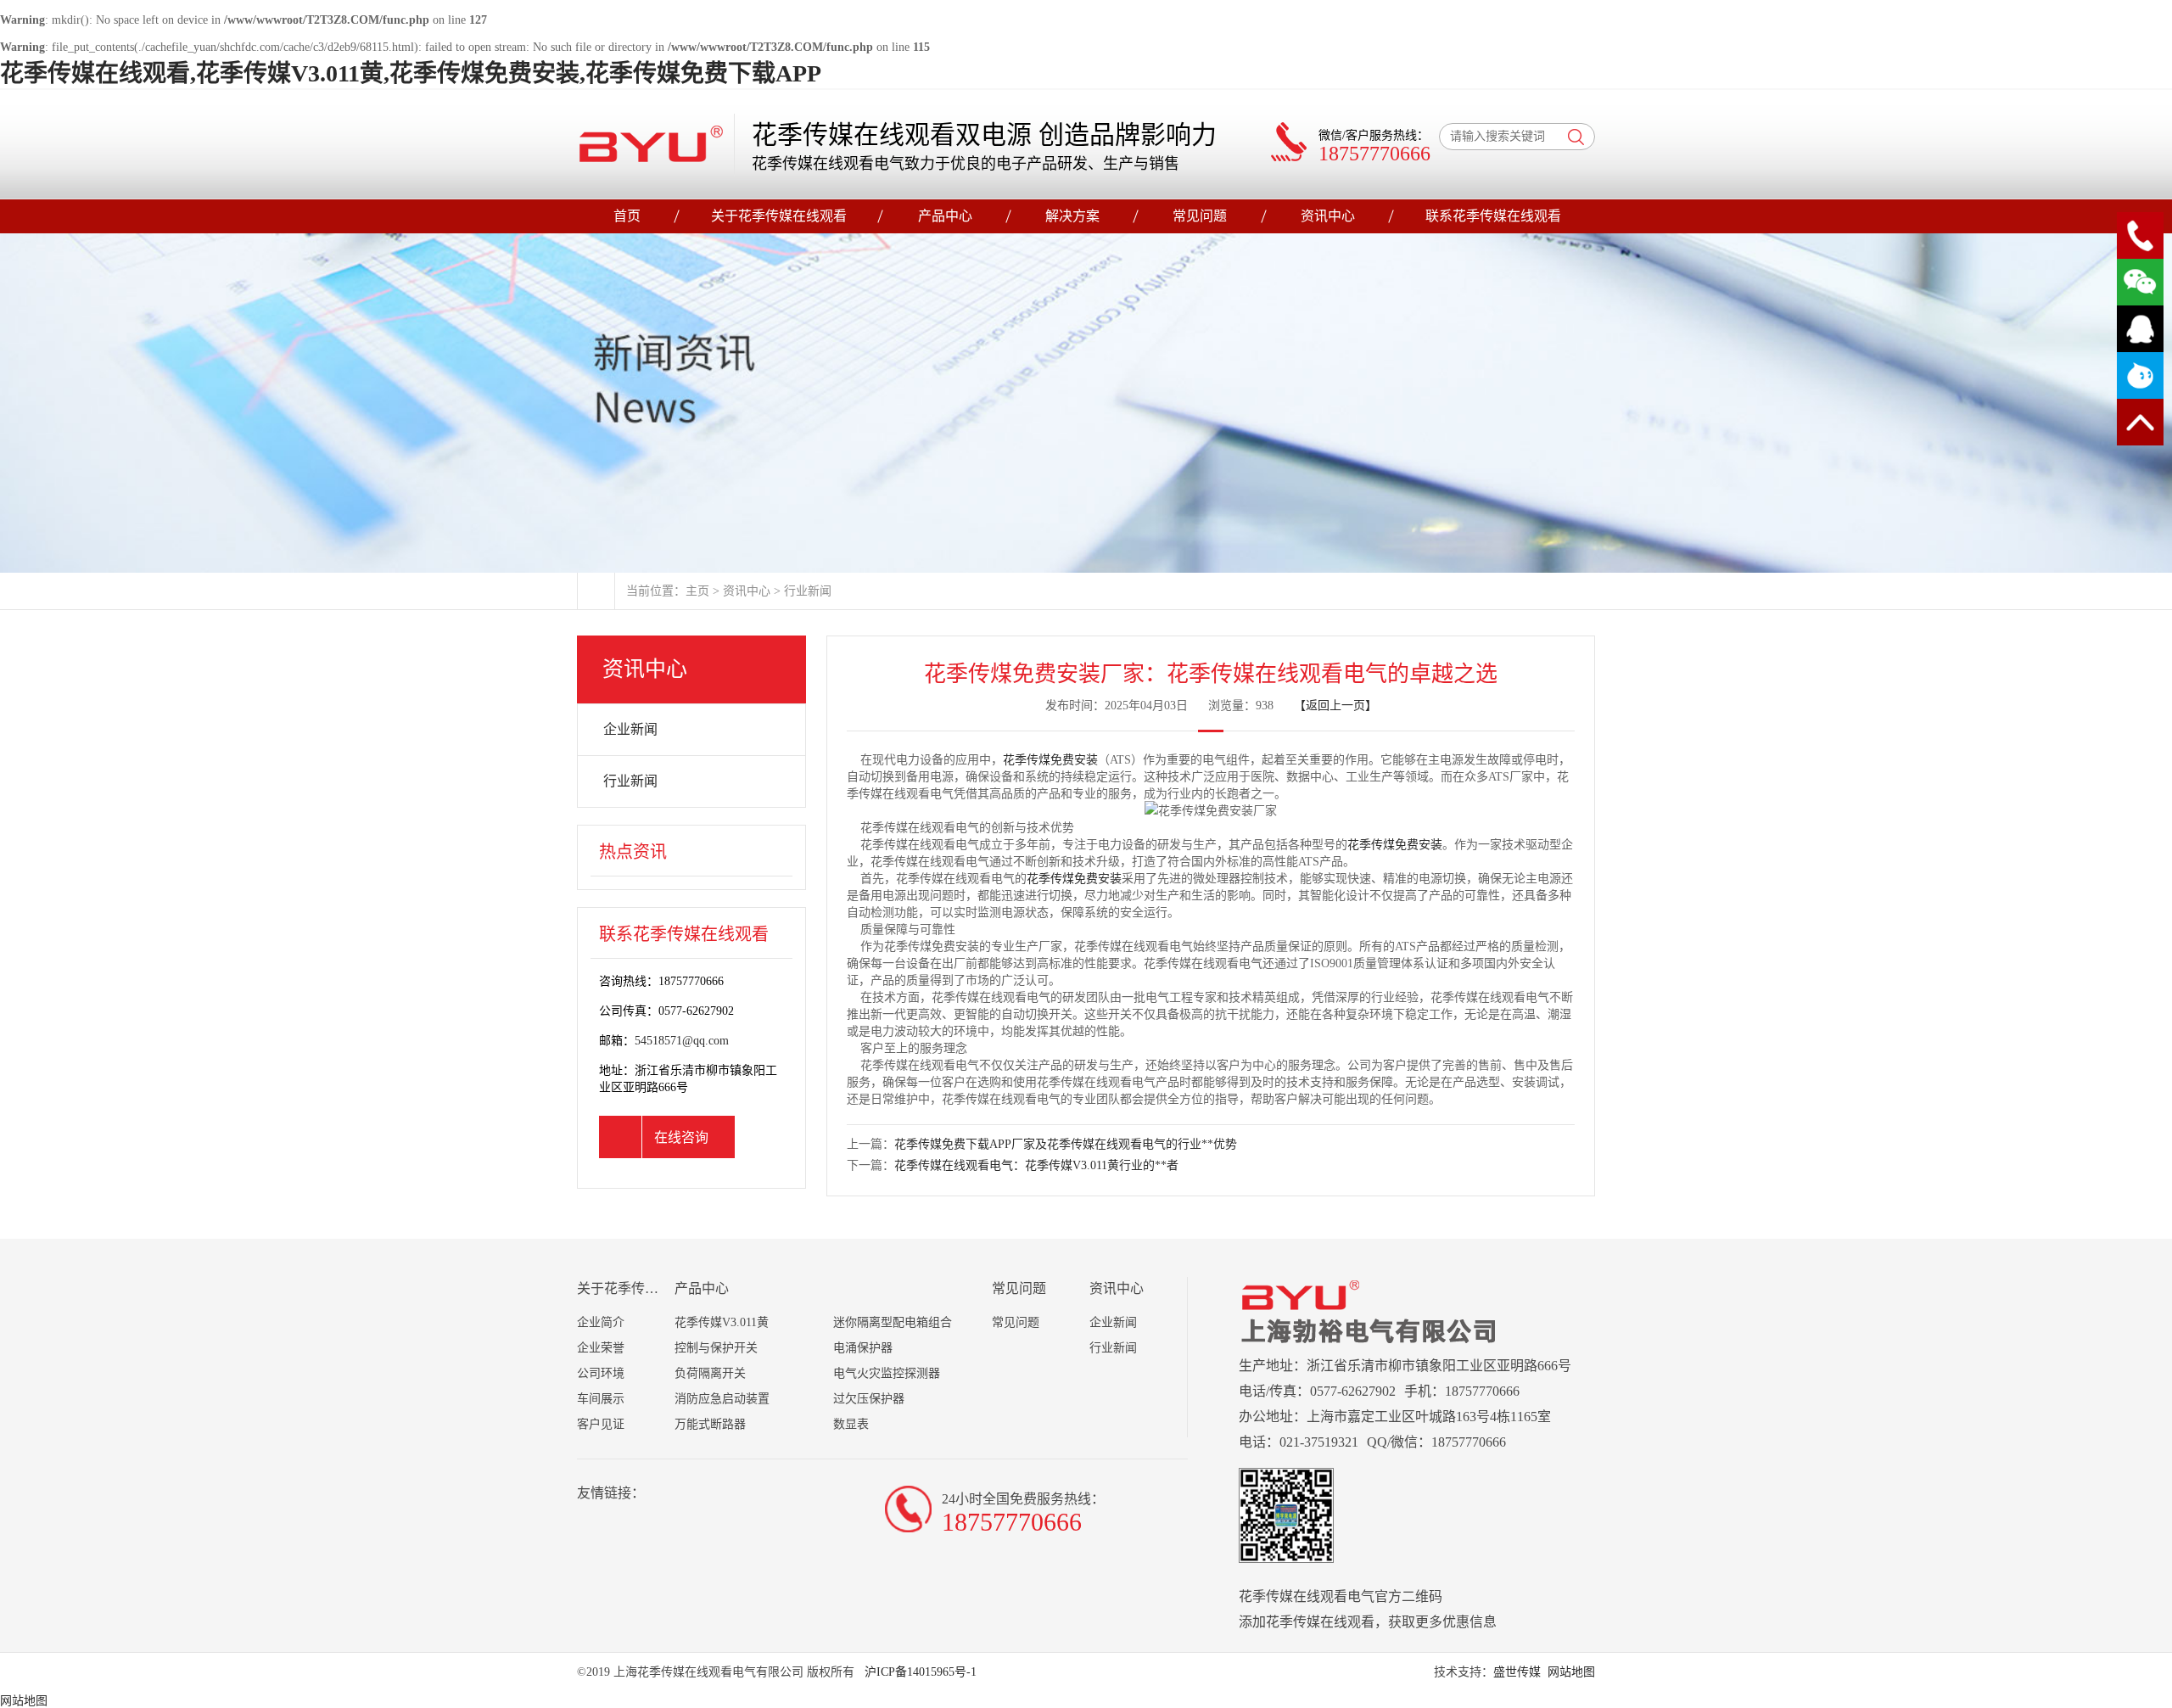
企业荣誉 (601, 1348)
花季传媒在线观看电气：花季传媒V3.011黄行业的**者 (1036, 1165)
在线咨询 (681, 1137)
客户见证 (601, 1424)
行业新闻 (808, 591)
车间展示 (601, 1399)
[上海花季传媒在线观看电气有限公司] (651, 143)
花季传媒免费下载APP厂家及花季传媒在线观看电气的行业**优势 (1066, 1144)
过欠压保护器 (869, 1399)
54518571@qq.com (682, 1041)
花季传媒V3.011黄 (722, 1322)
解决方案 (1072, 216)
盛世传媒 (1517, 1672)
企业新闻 (630, 729)
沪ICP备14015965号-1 (919, 1672)
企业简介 (601, 1322)
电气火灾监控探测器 (887, 1373)
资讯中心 (1328, 216)
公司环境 (601, 1373)
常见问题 (1200, 216)
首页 (627, 216)
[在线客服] (2140, 329)
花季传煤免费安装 (1050, 760)
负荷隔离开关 (710, 1373)
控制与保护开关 (716, 1348)
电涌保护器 (863, 1348)
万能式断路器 (710, 1424)
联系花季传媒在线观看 (1493, 216)
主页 (697, 591)
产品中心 (945, 216)
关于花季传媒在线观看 (779, 216)
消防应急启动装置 (722, 1399)
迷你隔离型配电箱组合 (893, 1322)
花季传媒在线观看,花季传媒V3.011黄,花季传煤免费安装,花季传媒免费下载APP (411, 73)
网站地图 (1571, 1672)
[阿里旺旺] (2140, 375)
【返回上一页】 (1335, 706)
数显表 (851, 1424)
